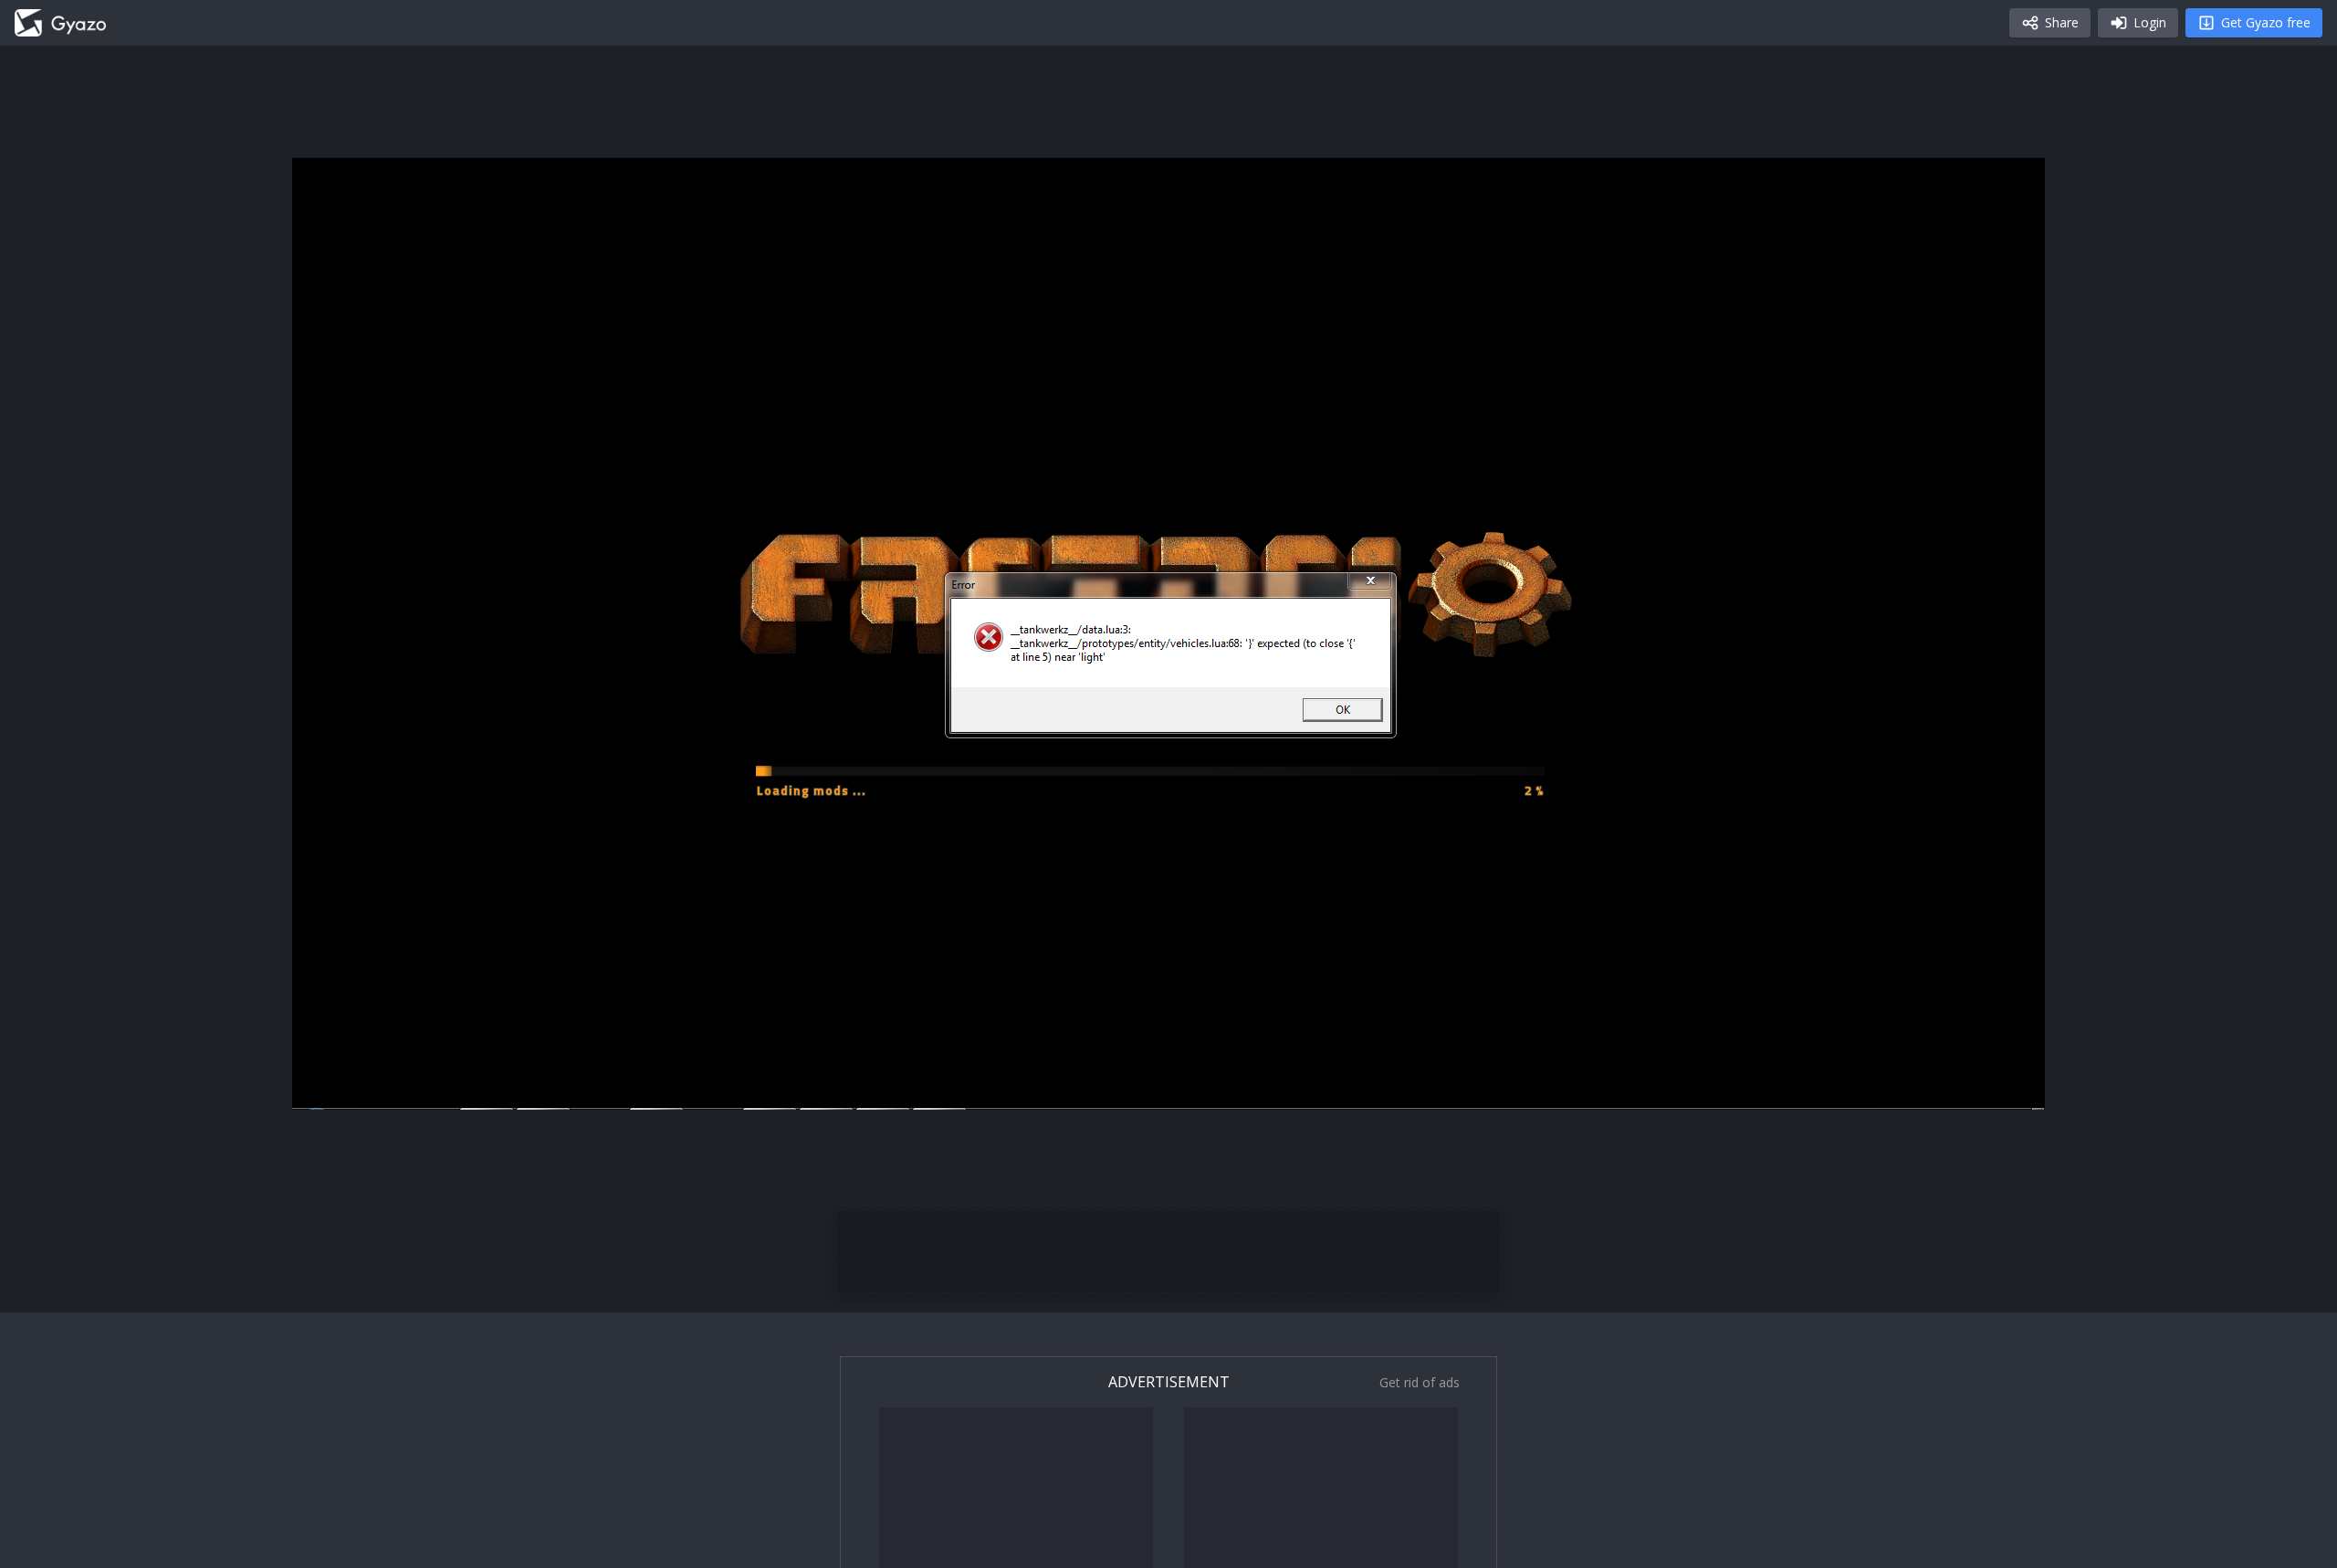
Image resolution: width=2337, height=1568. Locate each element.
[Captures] (60, 23)
